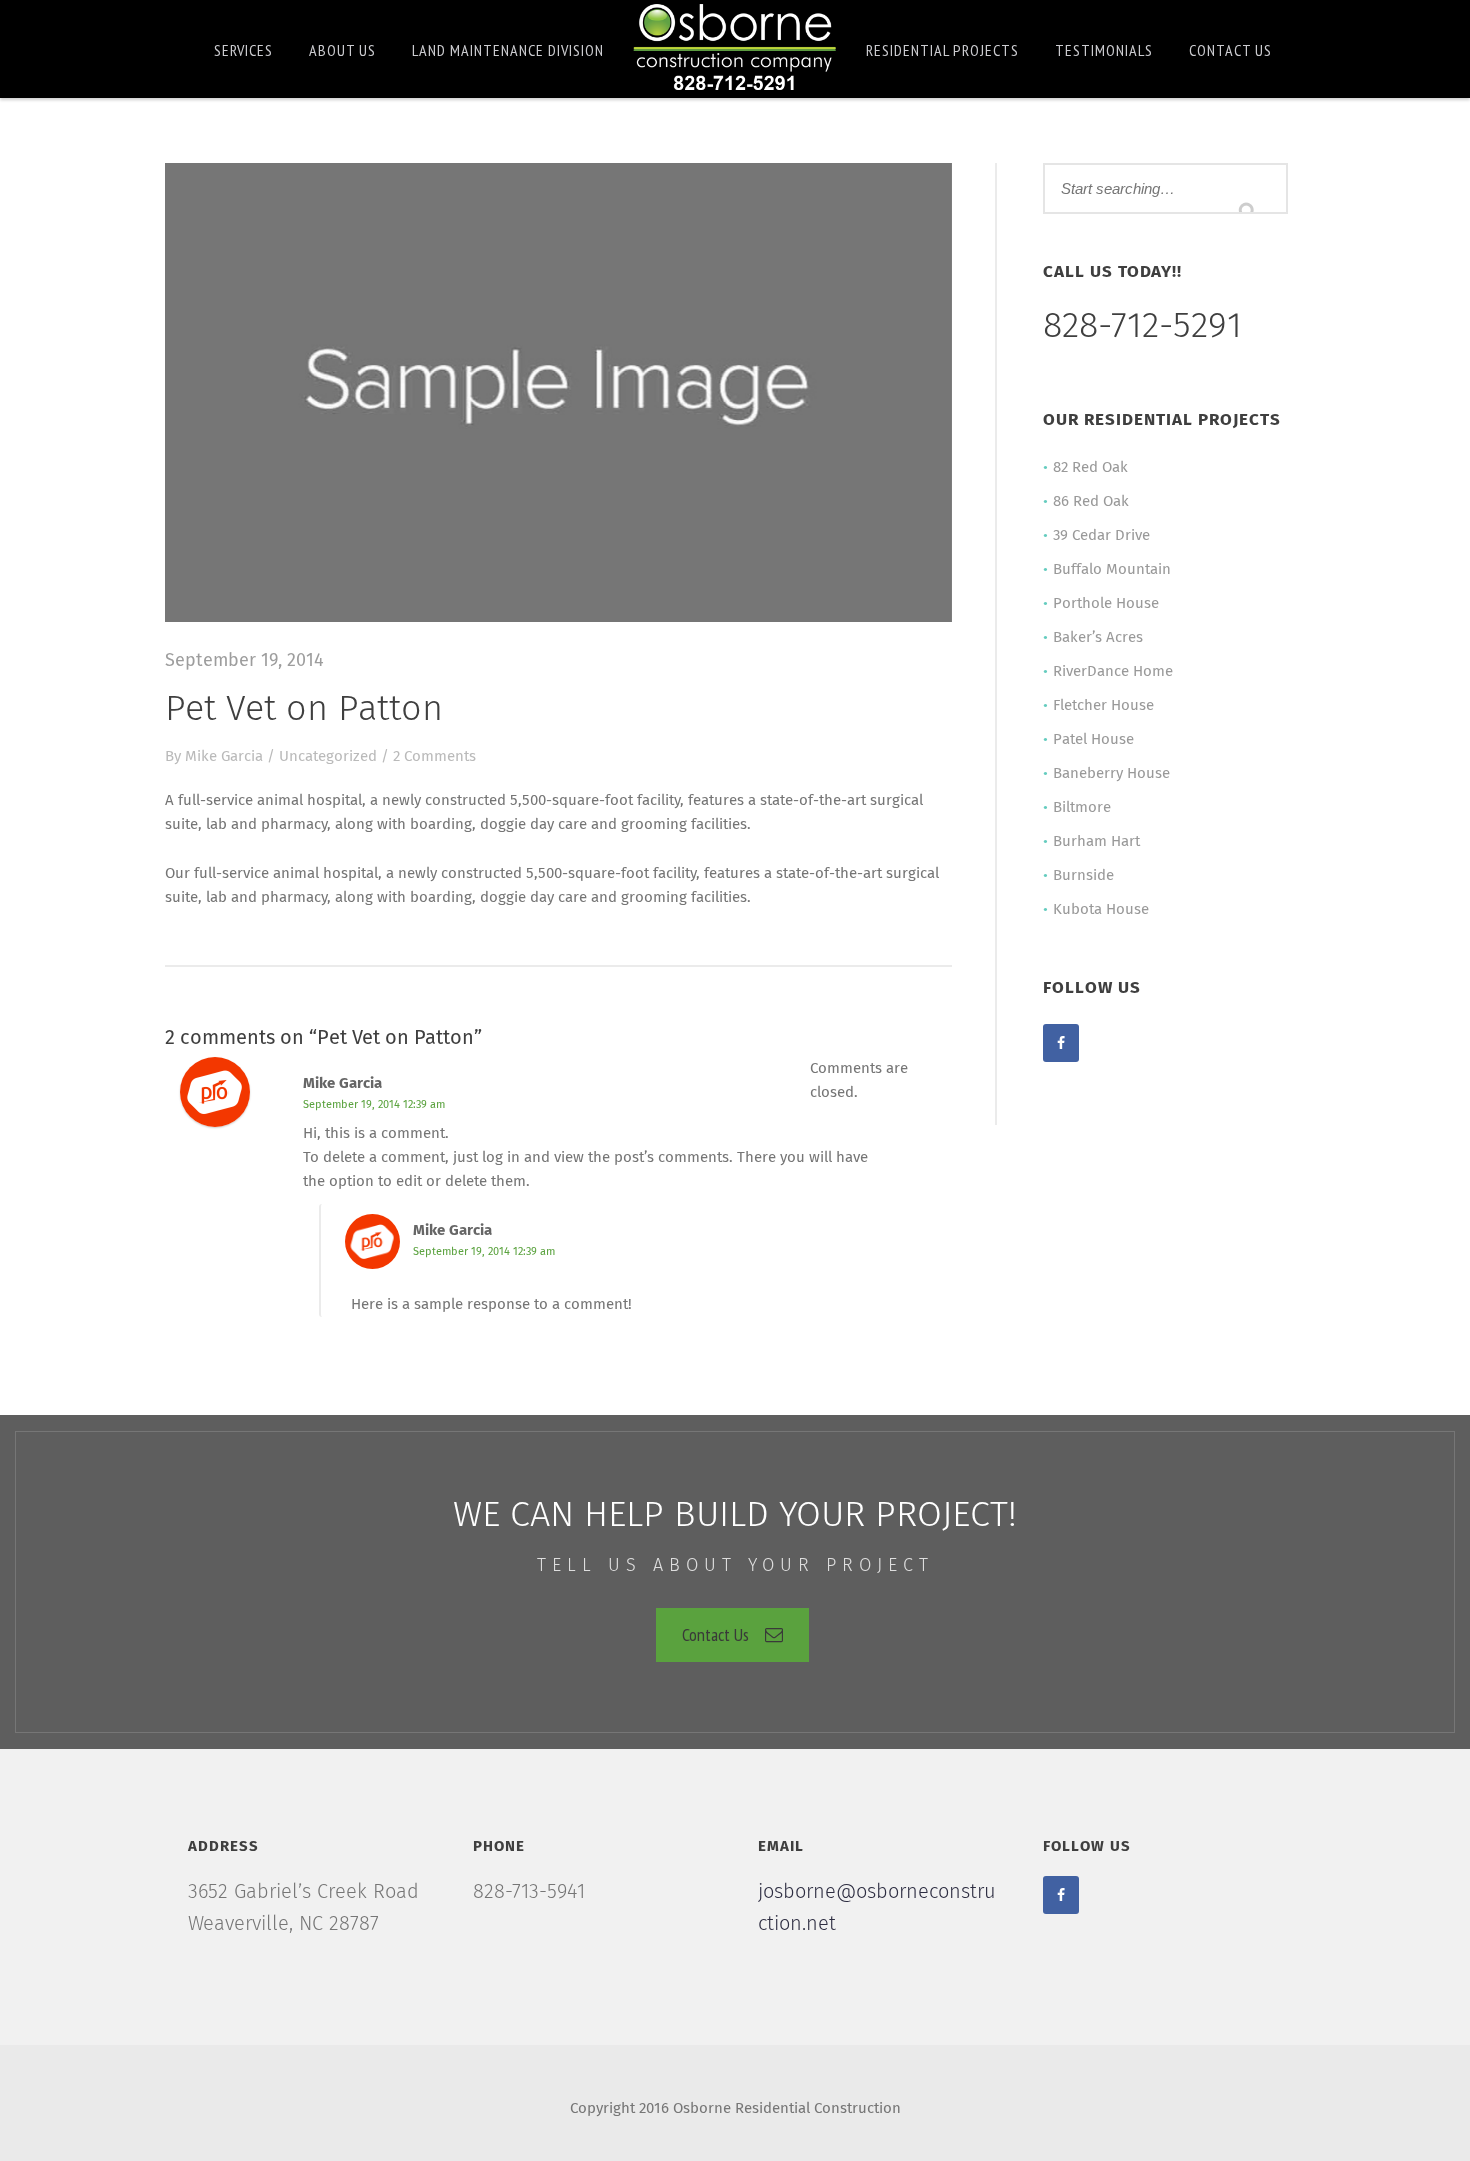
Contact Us (715, 1634)
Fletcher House (1103, 705)
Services (243, 50)
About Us (342, 50)
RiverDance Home (1113, 671)
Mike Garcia (224, 756)
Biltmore (1082, 807)
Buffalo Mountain (1112, 569)
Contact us (1230, 50)
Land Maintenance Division (508, 50)
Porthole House (1106, 603)
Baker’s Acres (1098, 637)
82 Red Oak (1090, 467)
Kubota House (1101, 909)
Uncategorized (328, 756)
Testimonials (1104, 50)
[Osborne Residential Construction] (735, 47)
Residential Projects (942, 50)
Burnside (1083, 875)
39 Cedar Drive (1101, 535)
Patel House (1093, 739)
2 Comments (434, 756)
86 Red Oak (1091, 501)
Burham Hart (1096, 841)
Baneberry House (1111, 773)
